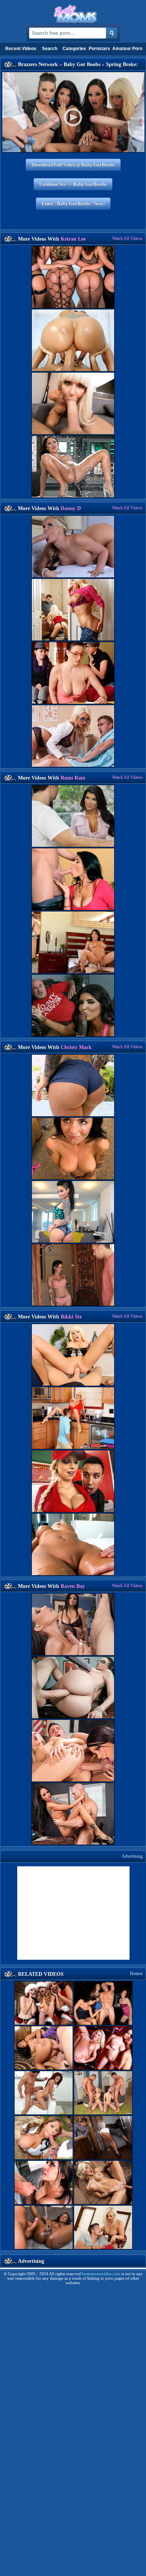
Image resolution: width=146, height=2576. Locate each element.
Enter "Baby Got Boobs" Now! (73, 203)
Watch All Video (127, 238)
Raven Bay (73, 1586)
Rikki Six (71, 1317)
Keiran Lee (73, 239)
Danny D (71, 508)
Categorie (74, 49)
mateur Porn (127, 49)
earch (50, 49)
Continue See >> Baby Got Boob (73, 184)
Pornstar (99, 49)
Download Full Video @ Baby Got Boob (73, 165)
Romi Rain (73, 778)
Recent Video (21, 49)
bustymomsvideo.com (101, 2274)
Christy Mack (76, 1047)
